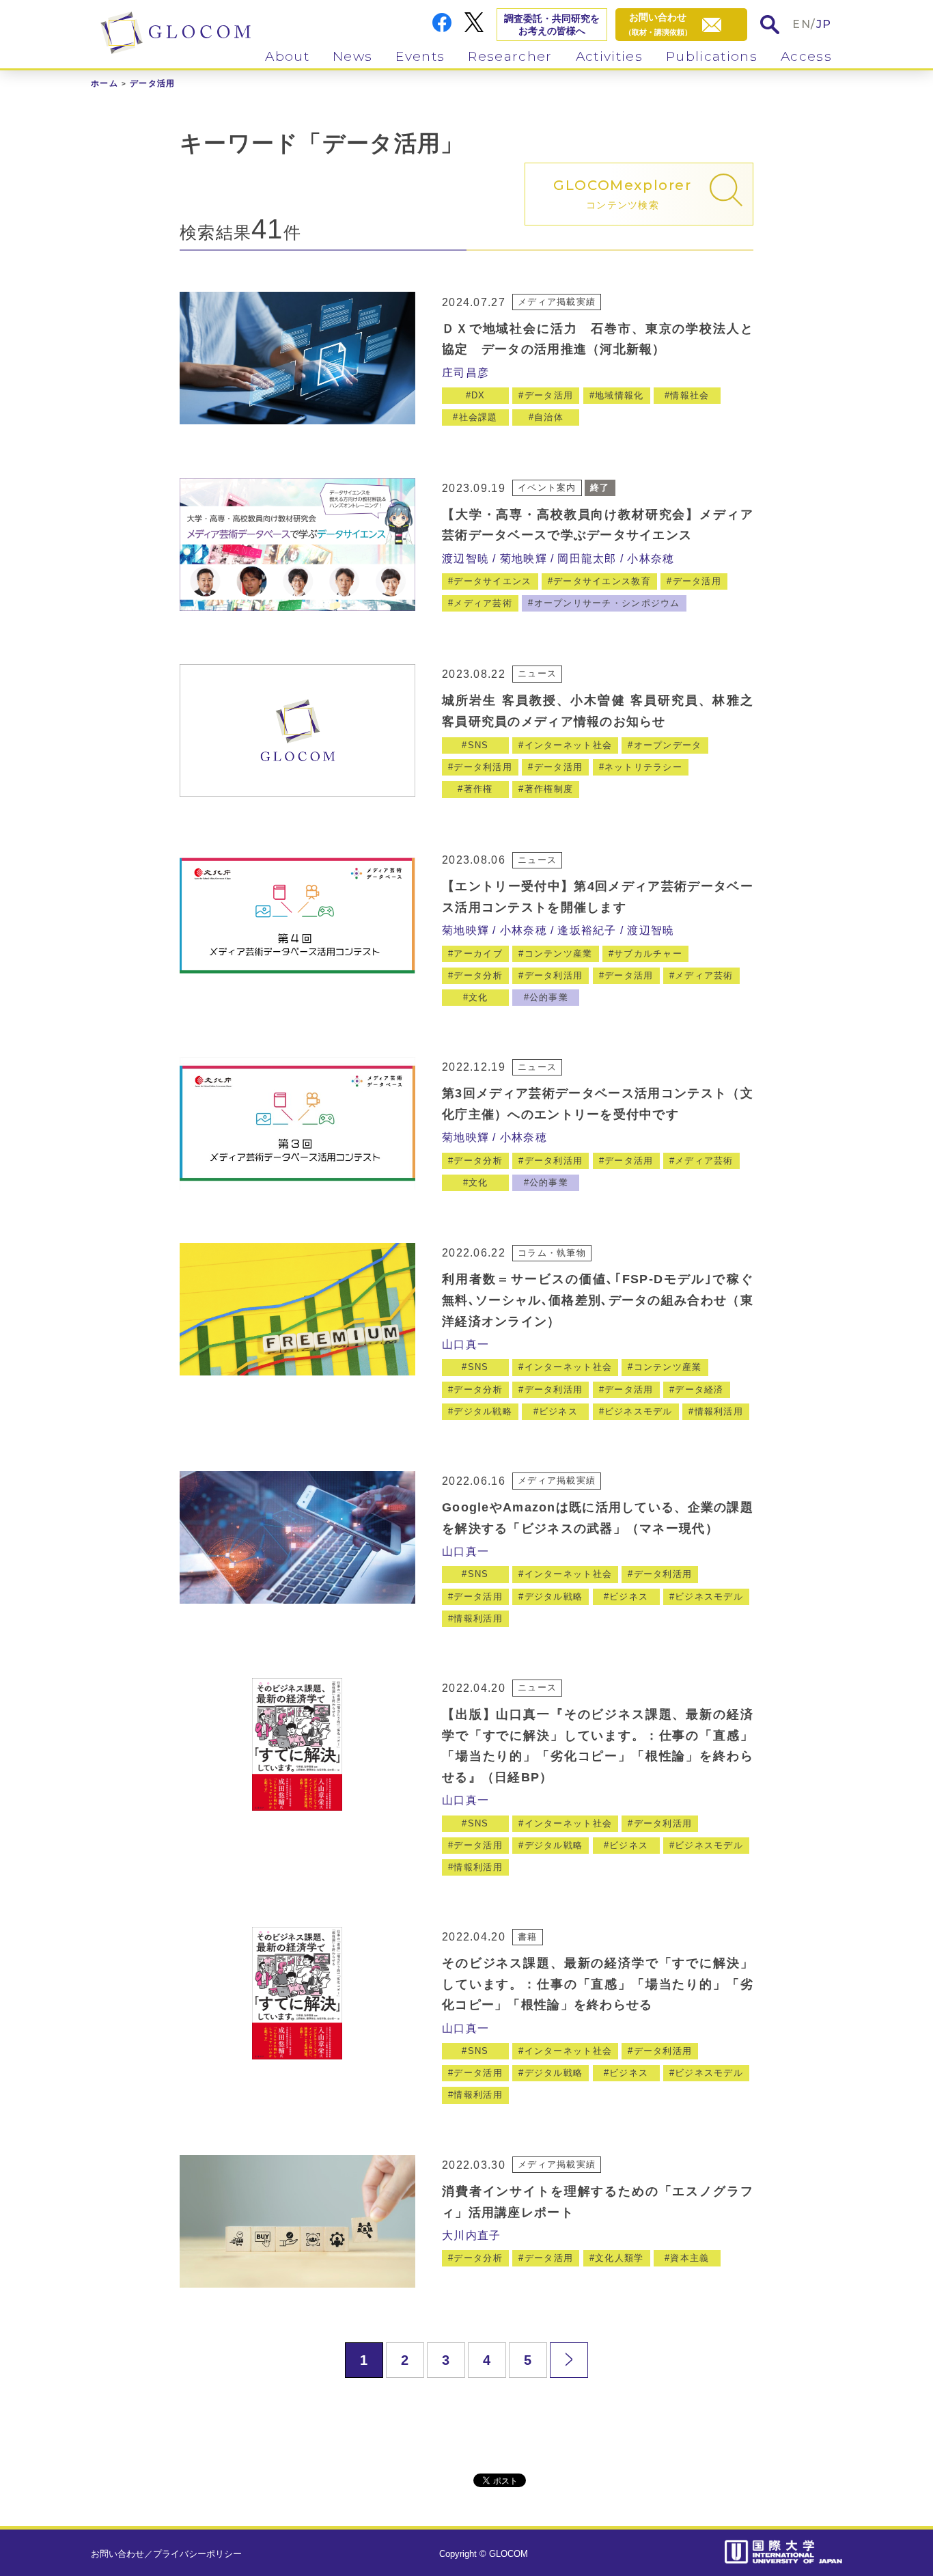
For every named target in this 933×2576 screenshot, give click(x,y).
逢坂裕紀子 (587, 930)
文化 (478, 997)
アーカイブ (478, 954)
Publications (712, 56)
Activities (609, 56)
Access (806, 56)
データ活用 (549, 395)
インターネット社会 (569, 745)
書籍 (528, 1937)
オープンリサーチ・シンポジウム (607, 603)
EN (802, 24)
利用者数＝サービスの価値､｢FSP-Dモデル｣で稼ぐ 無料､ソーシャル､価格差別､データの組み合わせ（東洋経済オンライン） (598, 1300)
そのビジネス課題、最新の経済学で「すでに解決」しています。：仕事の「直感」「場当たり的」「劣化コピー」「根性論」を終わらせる (598, 1984)
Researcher (510, 56)
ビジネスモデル (639, 1411)
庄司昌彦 (465, 373)
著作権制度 (549, 789)
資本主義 (690, 2258)
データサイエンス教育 (602, 581)
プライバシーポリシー (197, 2554)
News (352, 56)
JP (824, 24)
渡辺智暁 (465, 559)
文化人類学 (619, 2258)
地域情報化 (619, 395)
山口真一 (465, 1344)
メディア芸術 (483, 603)
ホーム (105, 83)
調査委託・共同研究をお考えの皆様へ (552, 25)
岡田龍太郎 (587, 559)
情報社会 (690, 395)
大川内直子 (471, 2235)
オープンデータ (668, 745)
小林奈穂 (651, 559)
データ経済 (699, 1389)
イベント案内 (547, 488)
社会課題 (478, 417)
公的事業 (549, 997)
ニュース (537, 673)
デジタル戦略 (483, 1411)
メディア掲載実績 (557, 302)
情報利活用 (719, 1411)
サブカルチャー (648, 954)
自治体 (549, 417)
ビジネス (558, 1411)
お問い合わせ (117, 2554)
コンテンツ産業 (559, 954)
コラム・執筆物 (552, 1253)
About (287, 56)
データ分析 (478, 975)
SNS (478, 745)
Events (420, 56)
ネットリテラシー (643, 767)
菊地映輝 (524, 559)
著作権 (478, 789)
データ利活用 (483, 767)
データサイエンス (492, 581)
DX (478, 395)
